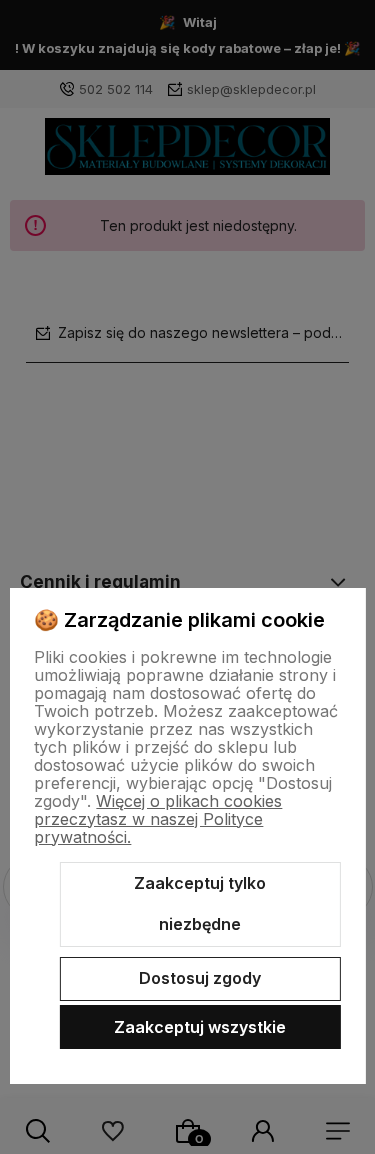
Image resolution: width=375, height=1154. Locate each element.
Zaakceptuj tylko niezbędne (200, 904)
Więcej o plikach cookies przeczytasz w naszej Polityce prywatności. (158, 819)
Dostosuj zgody (200, 978)
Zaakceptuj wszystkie (200, 1027)
